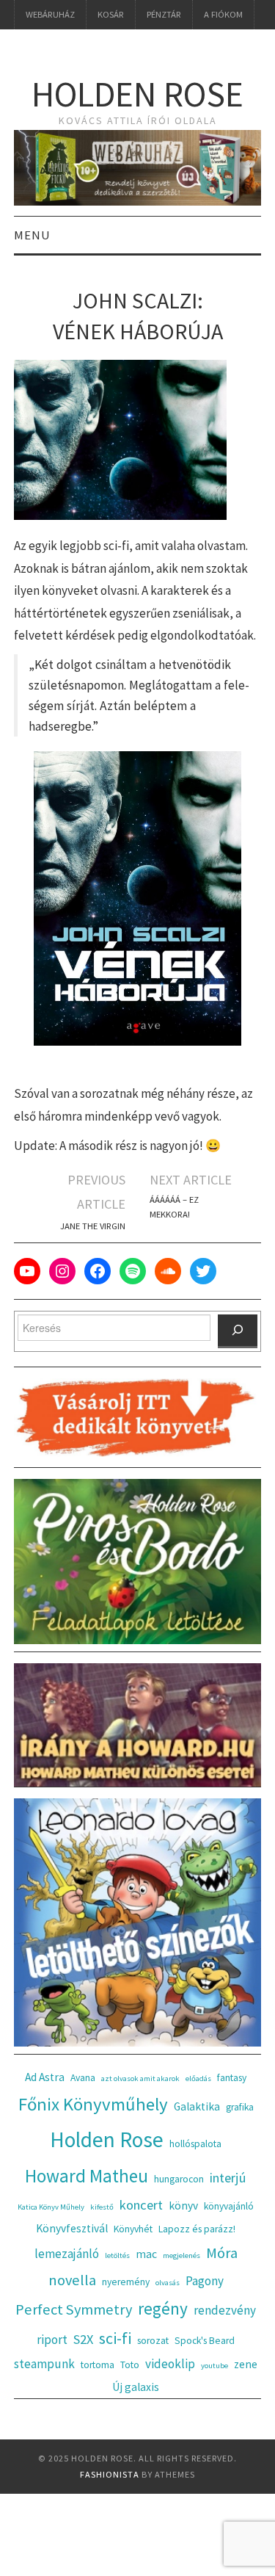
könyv (183, 2206)
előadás (198, 2078)
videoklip (170, 2364)
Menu (32, 235)
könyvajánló (229, 2206)
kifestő (102, 2207)
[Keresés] (238, 1331)
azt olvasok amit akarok (140, 2078)
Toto (130, 2365)
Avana (83, 2078)
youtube (214, 2366)
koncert (141, 2205)
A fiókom (223, 14)
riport (52, 2340)
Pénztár (164, 14)
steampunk (44, 2364)
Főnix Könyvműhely (93, 2104)
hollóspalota (195, 2144)
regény (163, 2308)
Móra (222, 2253)
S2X (83, 2339)
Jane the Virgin (93, 1226)
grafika (240, 2107)
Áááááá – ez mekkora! (174, 1207)
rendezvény (225, 2310)
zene (246, 2364)
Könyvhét (133, 2229)
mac (146, 2254)
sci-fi (115, 2338)
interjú (228, 2178)
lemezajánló (67, 2254)
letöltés (117, 2255)
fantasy (232, 2078)
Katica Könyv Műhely (51, 2207)
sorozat (153, 2341)
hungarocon (179, 2179)
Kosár (111, 14)
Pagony (205, 2281)
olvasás (168, 2283)
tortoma (98, 2365)
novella (72, 2280)
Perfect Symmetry (74, 2309)
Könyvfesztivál (72, 2228)
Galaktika (197, 2106)
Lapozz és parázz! (197, 2229)
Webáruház (50, 14)
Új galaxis (136, 2387)
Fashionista (110, 2474)
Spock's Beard (205, 2341)
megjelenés (181, 2255)
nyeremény (126, 2282)
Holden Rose (137, 94)
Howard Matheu (87, 2176)
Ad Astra (45, 2077)
